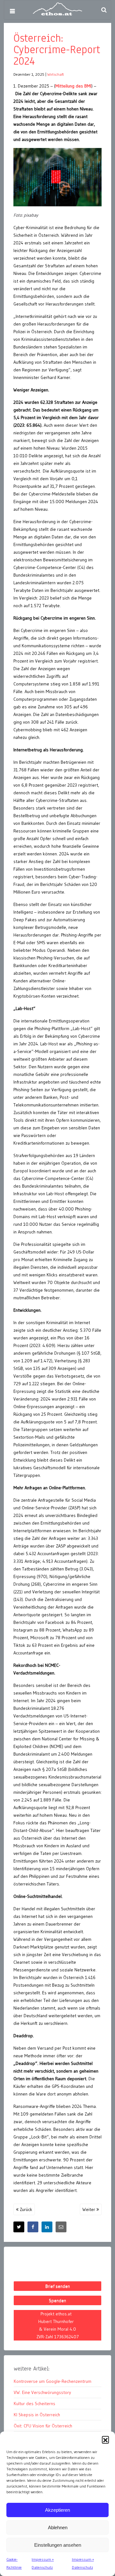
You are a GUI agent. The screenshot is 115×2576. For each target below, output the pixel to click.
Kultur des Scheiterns (34, 2404)
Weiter (89, 2209)
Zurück (25, 2209)
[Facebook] (33, 2227)
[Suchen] (104, 10)
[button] (105, 2439)
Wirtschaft (56, 74)
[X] (19, 2227)
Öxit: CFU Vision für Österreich (43, 2426)
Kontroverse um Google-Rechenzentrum (53, 2381)
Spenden (57, 2300)
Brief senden (58, 2286)
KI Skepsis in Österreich (37, 2415)
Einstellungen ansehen (58, 2545)
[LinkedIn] (47, 2227)
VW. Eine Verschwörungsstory (42, 2392)
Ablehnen (58, 2527)
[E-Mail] (61, 2227)
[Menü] (12, 11)
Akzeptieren (57, 2510)
